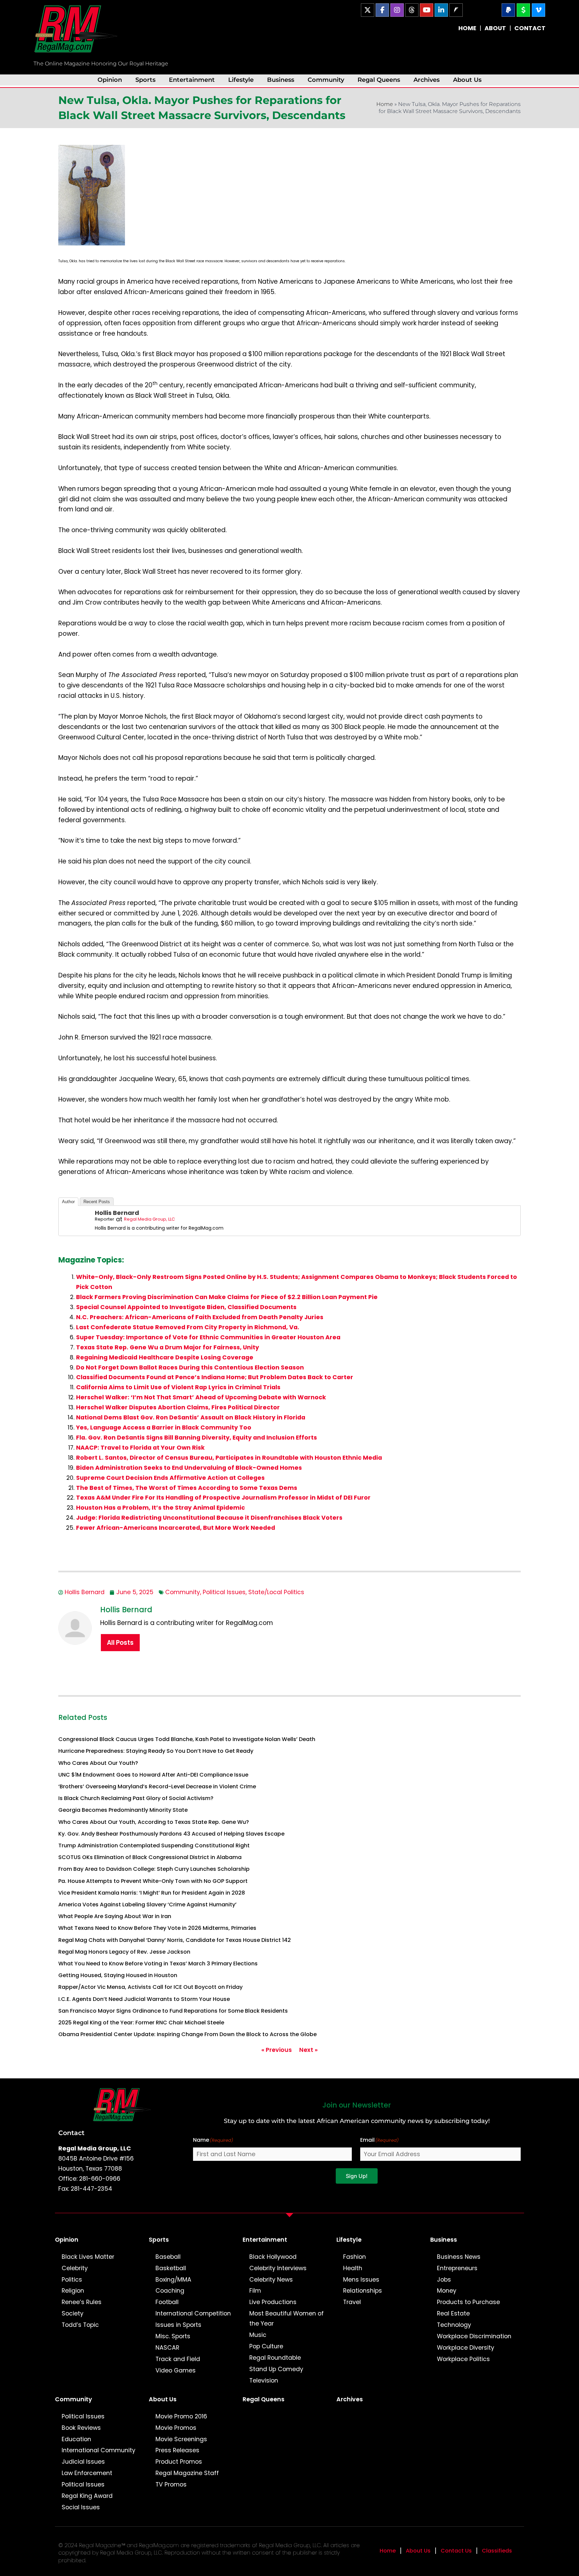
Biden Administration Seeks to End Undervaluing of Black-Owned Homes (189, 1468)
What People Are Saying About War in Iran (115, 1916)
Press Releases (177, 2450)
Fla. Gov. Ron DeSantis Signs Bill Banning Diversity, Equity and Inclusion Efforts (197, 1438)
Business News (459, 2257)
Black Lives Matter (88, 2257)
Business (281, 80)
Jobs (444, 2280)
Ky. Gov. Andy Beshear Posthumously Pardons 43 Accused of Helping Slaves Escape (171, 1834)
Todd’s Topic (80, 2325)
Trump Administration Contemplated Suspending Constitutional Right (154, 1845)
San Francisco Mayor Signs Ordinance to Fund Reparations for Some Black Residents (173, 2011)
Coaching (170, 2291)
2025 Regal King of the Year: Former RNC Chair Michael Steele (141, 2023)
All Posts (120, 1643)
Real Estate (453, 2313)
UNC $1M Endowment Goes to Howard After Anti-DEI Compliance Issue (153, 1775)
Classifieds (497, 2551)
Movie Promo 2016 (181, 2416)
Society (73, 2313)
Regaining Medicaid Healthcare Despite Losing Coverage (165, 1357)
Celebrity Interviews (278, 2268)
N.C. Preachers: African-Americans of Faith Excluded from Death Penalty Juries (200, 1317)
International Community (99, 2450)
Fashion (355, 2257)
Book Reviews (81, 2428)
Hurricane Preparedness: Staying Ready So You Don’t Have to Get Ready (156, 1751)
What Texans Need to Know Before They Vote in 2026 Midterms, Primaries (157, 1928)
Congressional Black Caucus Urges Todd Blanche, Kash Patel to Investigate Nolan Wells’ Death (187, 1739)
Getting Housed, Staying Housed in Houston (118, 1975)
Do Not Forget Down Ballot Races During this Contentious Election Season (190, 1367)
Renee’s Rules (82, 2302)
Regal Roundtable (275, 2358)
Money (447, 2291)
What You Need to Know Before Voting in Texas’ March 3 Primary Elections (158, 1964)
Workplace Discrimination (474, 2336)
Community (326, 80)
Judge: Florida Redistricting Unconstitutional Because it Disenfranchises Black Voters (209, 1518)
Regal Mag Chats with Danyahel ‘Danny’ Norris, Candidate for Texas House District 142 (175, 1940)
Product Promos (179, 2462)
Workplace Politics (463, 2359)
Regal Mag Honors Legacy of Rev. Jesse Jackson (124, 1952)
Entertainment (192, 80)
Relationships (363, 2291)
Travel (352, 2302)
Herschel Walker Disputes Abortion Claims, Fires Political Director (178, 1407)
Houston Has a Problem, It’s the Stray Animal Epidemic (160, 1508)
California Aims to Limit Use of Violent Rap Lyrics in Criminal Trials (178, 1387)
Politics (72, 2280)
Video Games (176, 2370)
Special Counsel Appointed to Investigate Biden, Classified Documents (186, 1307)
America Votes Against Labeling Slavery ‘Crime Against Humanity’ (147, 1905)
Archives (427, 80)
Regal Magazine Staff (187, 2473)
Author (68, 1202)
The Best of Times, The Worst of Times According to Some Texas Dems (187, 1488)
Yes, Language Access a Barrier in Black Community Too (164, 1427)
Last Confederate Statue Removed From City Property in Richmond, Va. (188, 1327)
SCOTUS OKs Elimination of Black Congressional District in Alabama (150, 1857)
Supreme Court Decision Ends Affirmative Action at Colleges (170, 1478)
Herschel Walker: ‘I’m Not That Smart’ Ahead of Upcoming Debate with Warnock (201, 1397)
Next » (308, 2050)
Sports (145, 80)
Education (76, 2439)
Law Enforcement (87, 2473)
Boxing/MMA (173, 2280)
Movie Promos (176, 2428)
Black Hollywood (273, 2257)
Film (255, 2291)
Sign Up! (357, 2176)
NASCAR (167, 2348)
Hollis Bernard (117, 1213)
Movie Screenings (181, 2439)
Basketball (171, 2268)
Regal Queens (379, 80)
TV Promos (171, 2484)
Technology (454, 2325)
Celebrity (75, 2268)
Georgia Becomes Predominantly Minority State (123, 1810)
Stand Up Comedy (276, 2369)
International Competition (193, 2313)
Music (258, 2335)
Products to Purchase (468, 2302)
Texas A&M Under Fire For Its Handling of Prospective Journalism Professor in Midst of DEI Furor (223, 1498)
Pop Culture (266, 2346)
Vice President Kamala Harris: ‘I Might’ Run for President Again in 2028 (152, 1893)
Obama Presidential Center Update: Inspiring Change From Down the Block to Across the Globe (187, 2034)
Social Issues (81, 2507)
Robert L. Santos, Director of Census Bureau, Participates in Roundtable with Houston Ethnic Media (229, 1458)
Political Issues (224, 1592)
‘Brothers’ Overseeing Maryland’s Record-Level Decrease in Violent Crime (157, 1786)
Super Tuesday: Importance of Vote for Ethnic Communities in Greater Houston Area (208, 1337)
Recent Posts (97, 1202)
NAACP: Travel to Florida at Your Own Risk (140, 1448)
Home (385, 104)
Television (264, 2381)
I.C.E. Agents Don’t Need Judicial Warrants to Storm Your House (144, 1999)
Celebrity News (271, 2280)
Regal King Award (87, 2496)
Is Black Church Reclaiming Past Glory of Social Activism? (136, 1798)
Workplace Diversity (466, 2348)
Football (167, 2302)
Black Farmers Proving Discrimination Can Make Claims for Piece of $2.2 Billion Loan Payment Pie (227, 1297)
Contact (71, 2133)
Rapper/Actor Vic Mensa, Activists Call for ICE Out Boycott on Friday (150, 1987)
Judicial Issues (83, 2462)
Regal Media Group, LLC (149, 1219)
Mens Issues (361, 2280)
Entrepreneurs (457, 2268)
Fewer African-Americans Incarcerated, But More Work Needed (176, 1528)
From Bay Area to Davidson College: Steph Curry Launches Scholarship (154, 1869)
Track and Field (178, 2359)
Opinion (110, 80)
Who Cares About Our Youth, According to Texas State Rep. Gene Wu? (154, 1822)
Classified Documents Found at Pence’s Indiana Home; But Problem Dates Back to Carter (215, 1377)
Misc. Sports (173, 2336)
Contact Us (456, 2551)
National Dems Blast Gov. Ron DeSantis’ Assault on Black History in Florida (191, 1417)
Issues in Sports (178, 2325)
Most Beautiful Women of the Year (286, 2318)
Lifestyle (241, 80)
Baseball (168, 2257)
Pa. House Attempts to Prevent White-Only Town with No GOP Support (153, 1881)
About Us (467, 80)
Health (353, 2268)
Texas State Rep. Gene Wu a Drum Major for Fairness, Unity (168, 1347)
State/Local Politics (276, 1592)
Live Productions (273, 2302)
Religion (73, 2291)
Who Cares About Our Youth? (98, 1763)
